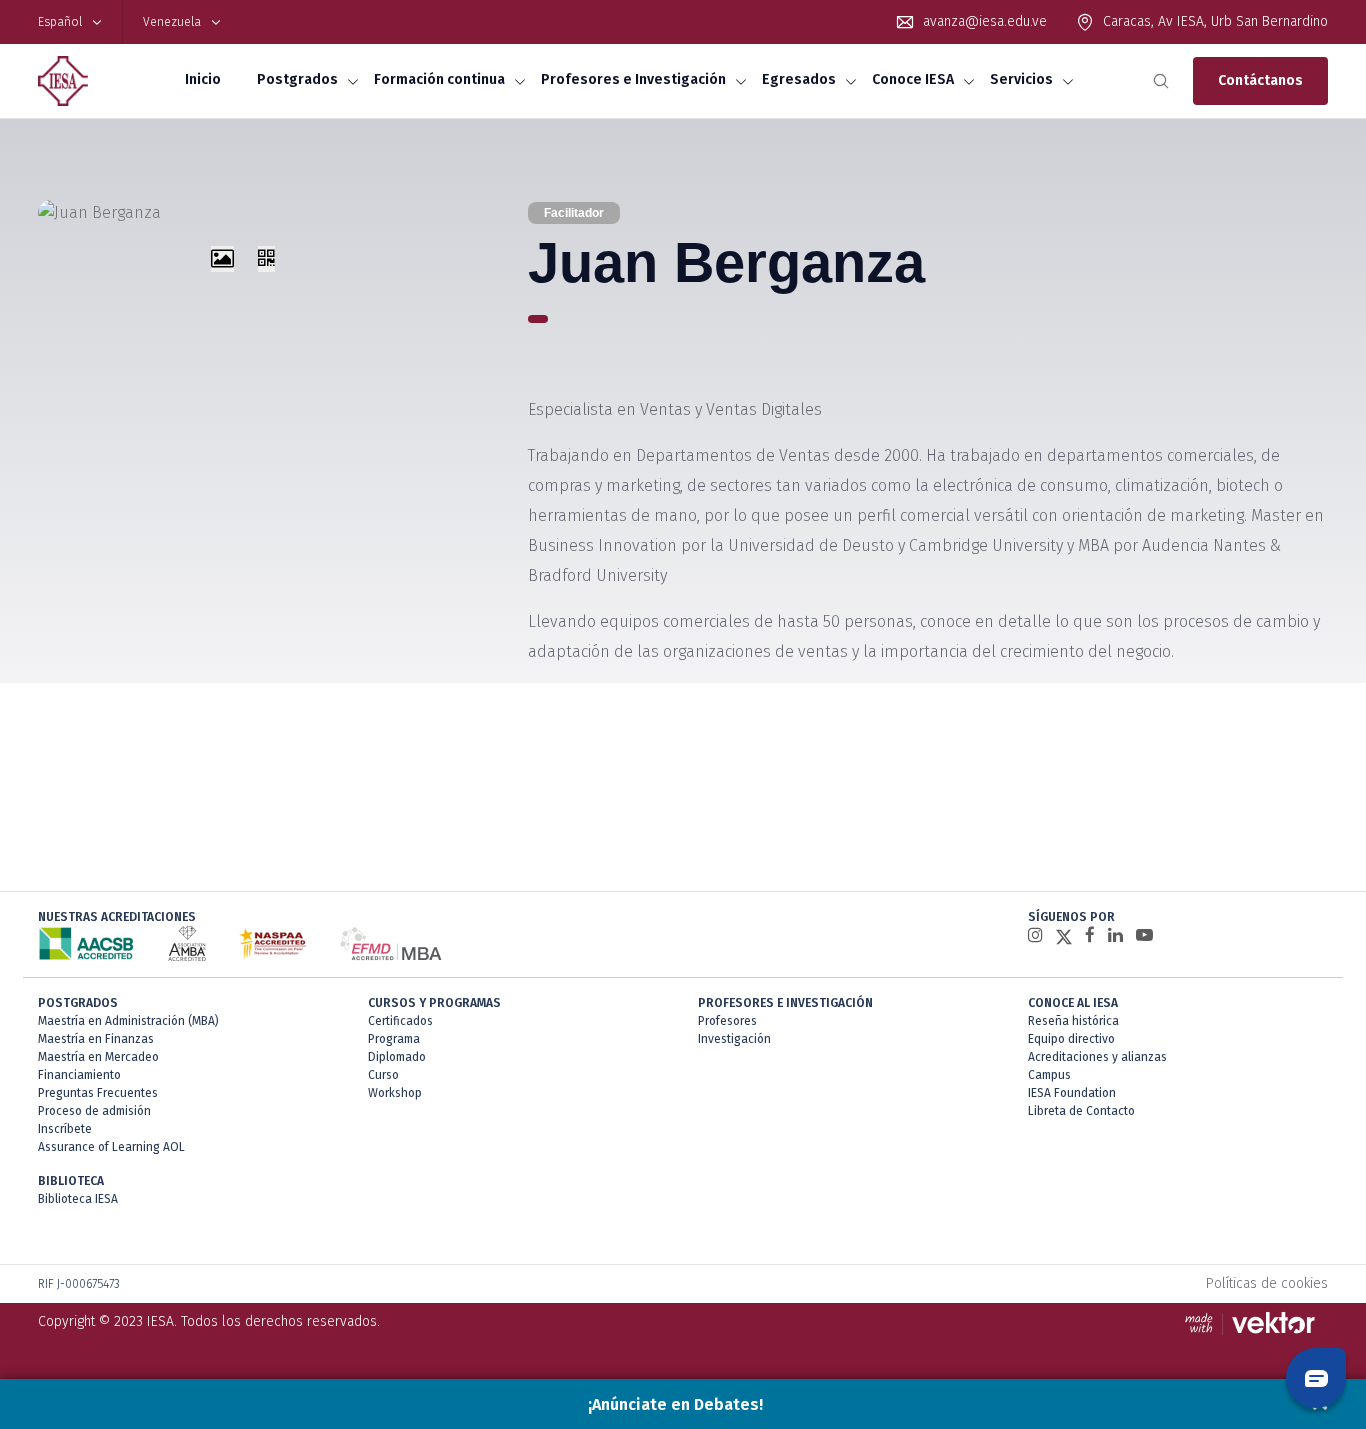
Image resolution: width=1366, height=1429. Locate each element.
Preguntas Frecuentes (98, 1093)
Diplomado (397, 1057)
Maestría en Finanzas (96, 1039)
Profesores (727, 1021)
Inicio (203, 79)
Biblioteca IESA (78, 1199)
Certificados (400, 1021)
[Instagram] (1035, 935)
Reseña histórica (1073, 1021)
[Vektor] (1254, 1322)
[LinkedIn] (1115, 935)
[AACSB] (86, 943)
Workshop (395, 1093)
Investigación (734, 1039)
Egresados (799, 79)
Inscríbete (65, 1129)
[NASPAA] (272, 943)
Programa (394, 1039)
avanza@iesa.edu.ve (985, 21)
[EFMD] (390, 943)
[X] (1064, 936)
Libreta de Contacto (1081, 1111)
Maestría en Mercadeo (98, 1057)
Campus (1049, 1075)
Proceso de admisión (94, 1111)
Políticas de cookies (1267, 1283)
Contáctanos (1260, 80)
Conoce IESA (913, 79)
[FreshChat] (1316, 1378)
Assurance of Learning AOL (111, 1147)
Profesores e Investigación (633, 79)
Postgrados (297, 79)
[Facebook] (1090, 935)
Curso (383, 1075)
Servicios (1021, 79)
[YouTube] (1144, 935)
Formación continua (439, 79)
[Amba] (187, 943)
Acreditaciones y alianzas (1097, 1057)
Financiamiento (79, 1075)
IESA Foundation (1072, 1093)
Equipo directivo (1071, 1039)
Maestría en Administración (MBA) (128, 1021)
